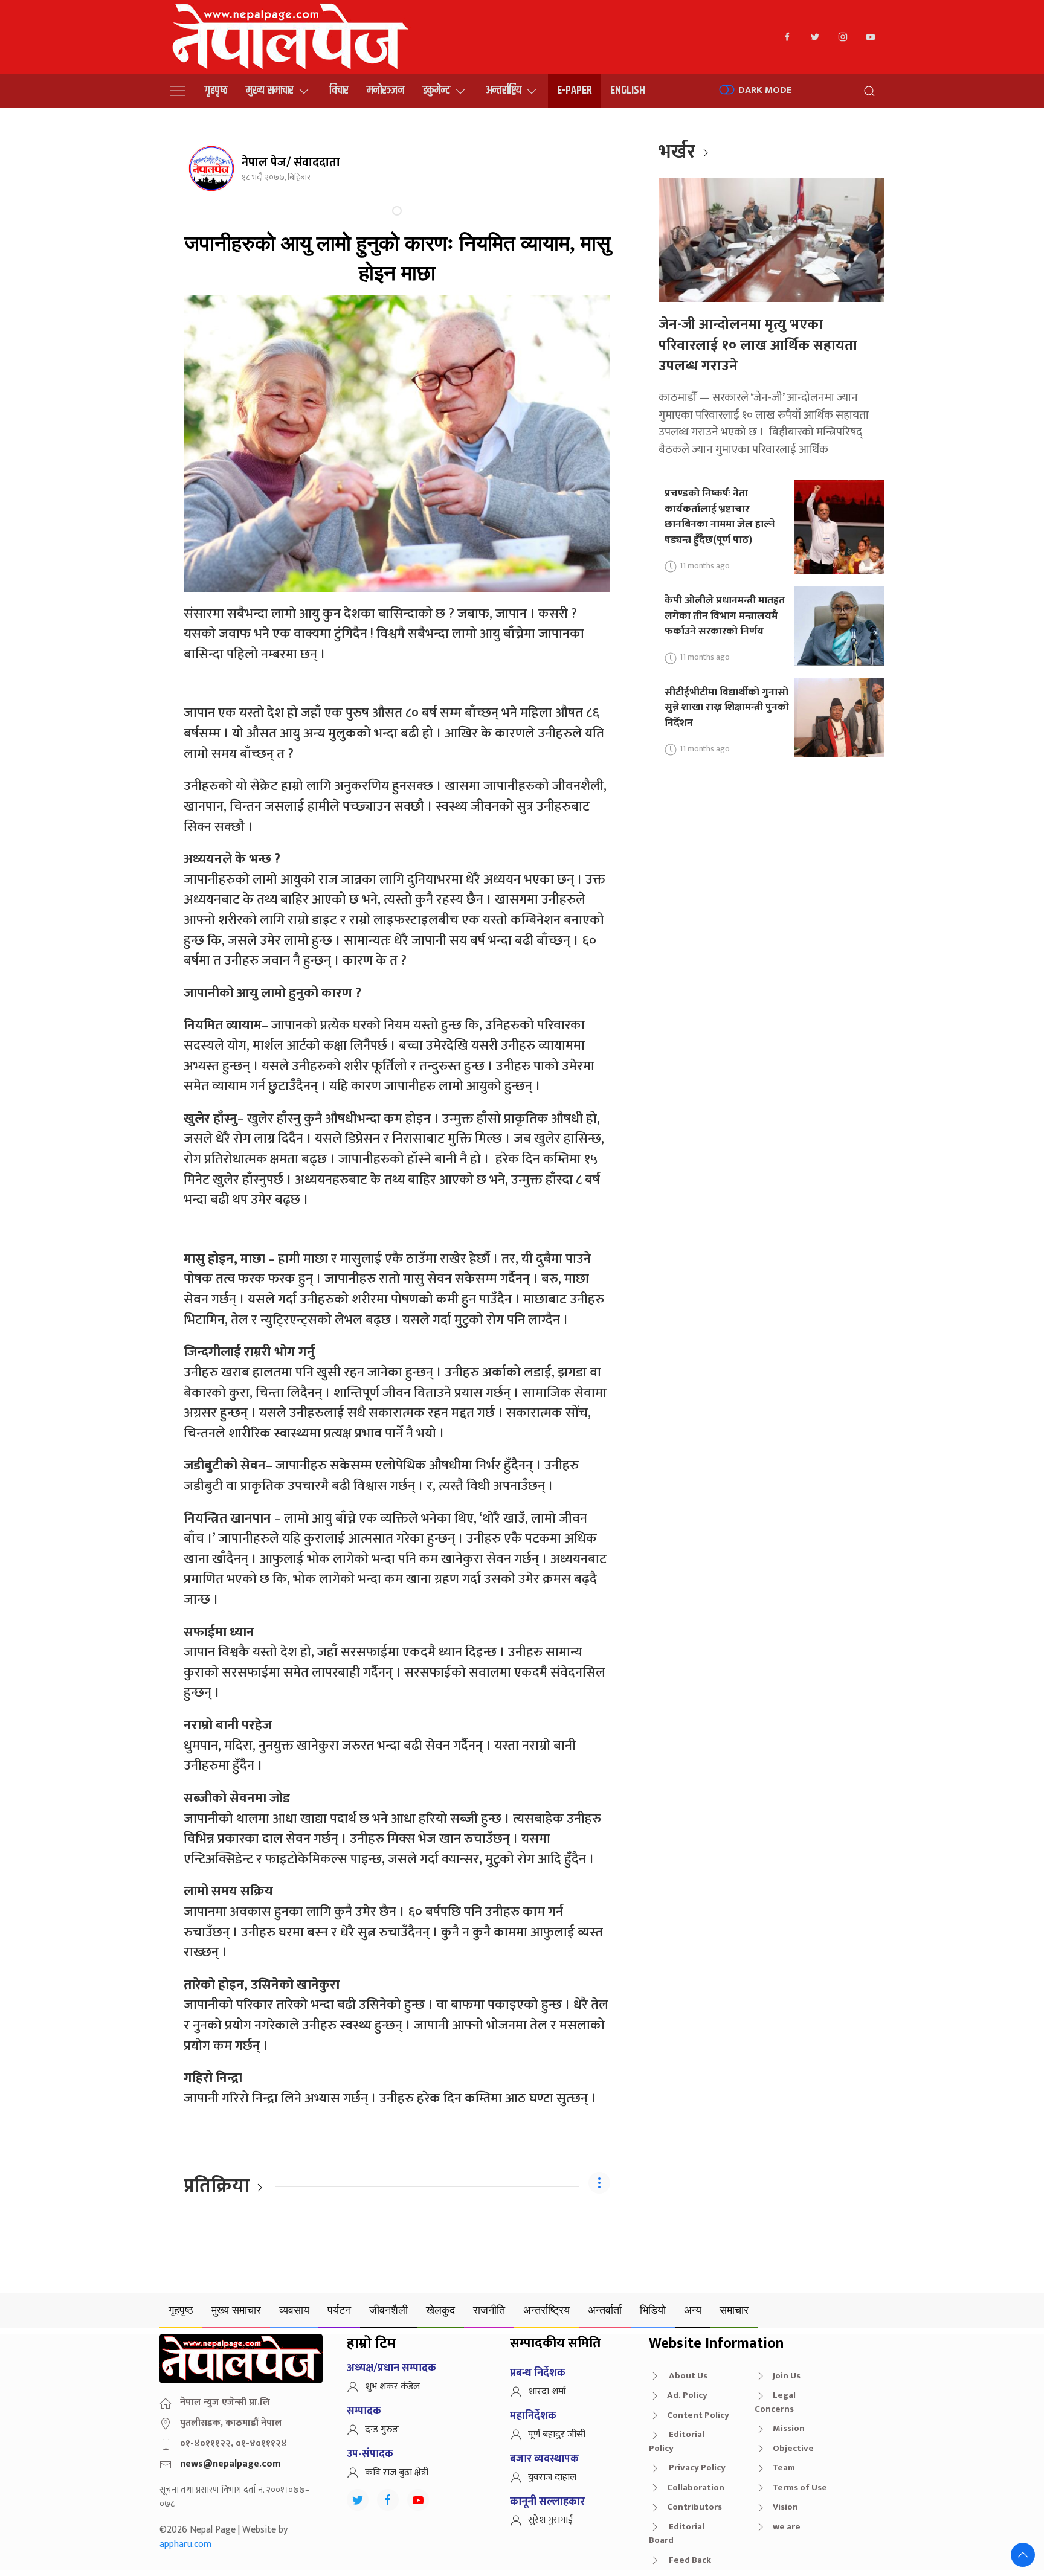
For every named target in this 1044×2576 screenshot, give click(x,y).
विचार (339, 90)
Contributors (694, 2507)
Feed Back (689, 2560)
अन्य (693, 2310)
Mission (789, 2428)
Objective (793, 2448)
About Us (687, 2376)
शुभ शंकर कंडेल (392, 2387)
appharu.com (185, 2544)
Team (784, 2468)
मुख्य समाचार (270, 90)
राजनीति (489, 2310)
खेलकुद (440, 2310)
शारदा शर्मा (547, 2391)
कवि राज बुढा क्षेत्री (397, 2472)
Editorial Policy (677, 2441)
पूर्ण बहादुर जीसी (557, 2434)
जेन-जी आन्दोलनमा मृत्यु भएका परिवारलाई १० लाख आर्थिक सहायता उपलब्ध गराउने (758, 345)
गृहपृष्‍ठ (216, 90)
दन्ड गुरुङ (382, 2430)
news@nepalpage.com (230, 2464)
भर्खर (677, 152)
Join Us (787, 2376)
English (628, 90)
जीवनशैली (388, 2310)
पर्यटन (339, 2310)
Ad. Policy (687, 2395)
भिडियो (653, 2310)
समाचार (734, 2310)
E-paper (575, 90)
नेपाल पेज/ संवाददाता (291, 162)
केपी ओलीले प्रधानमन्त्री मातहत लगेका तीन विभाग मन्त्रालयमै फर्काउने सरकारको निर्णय (725, 615)
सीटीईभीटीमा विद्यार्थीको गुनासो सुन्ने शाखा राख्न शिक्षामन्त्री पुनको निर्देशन (727, 707)
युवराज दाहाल (552, 2477)
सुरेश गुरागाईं (550, 2520)
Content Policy (698, 2415)
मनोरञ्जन (386, 90)
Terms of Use (800, 2488)
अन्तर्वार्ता (605, 2310)
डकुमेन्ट (437, 90)
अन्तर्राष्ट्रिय (504, 90)
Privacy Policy (696, 2468)
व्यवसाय (294, 2310)
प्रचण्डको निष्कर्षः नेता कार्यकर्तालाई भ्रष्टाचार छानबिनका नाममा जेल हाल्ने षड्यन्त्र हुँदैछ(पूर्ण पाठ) (720, 516)
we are (787, 2527)
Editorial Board (677, 2534)
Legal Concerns (775, 2402)
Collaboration (696, 2488)
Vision (785, 2507)
